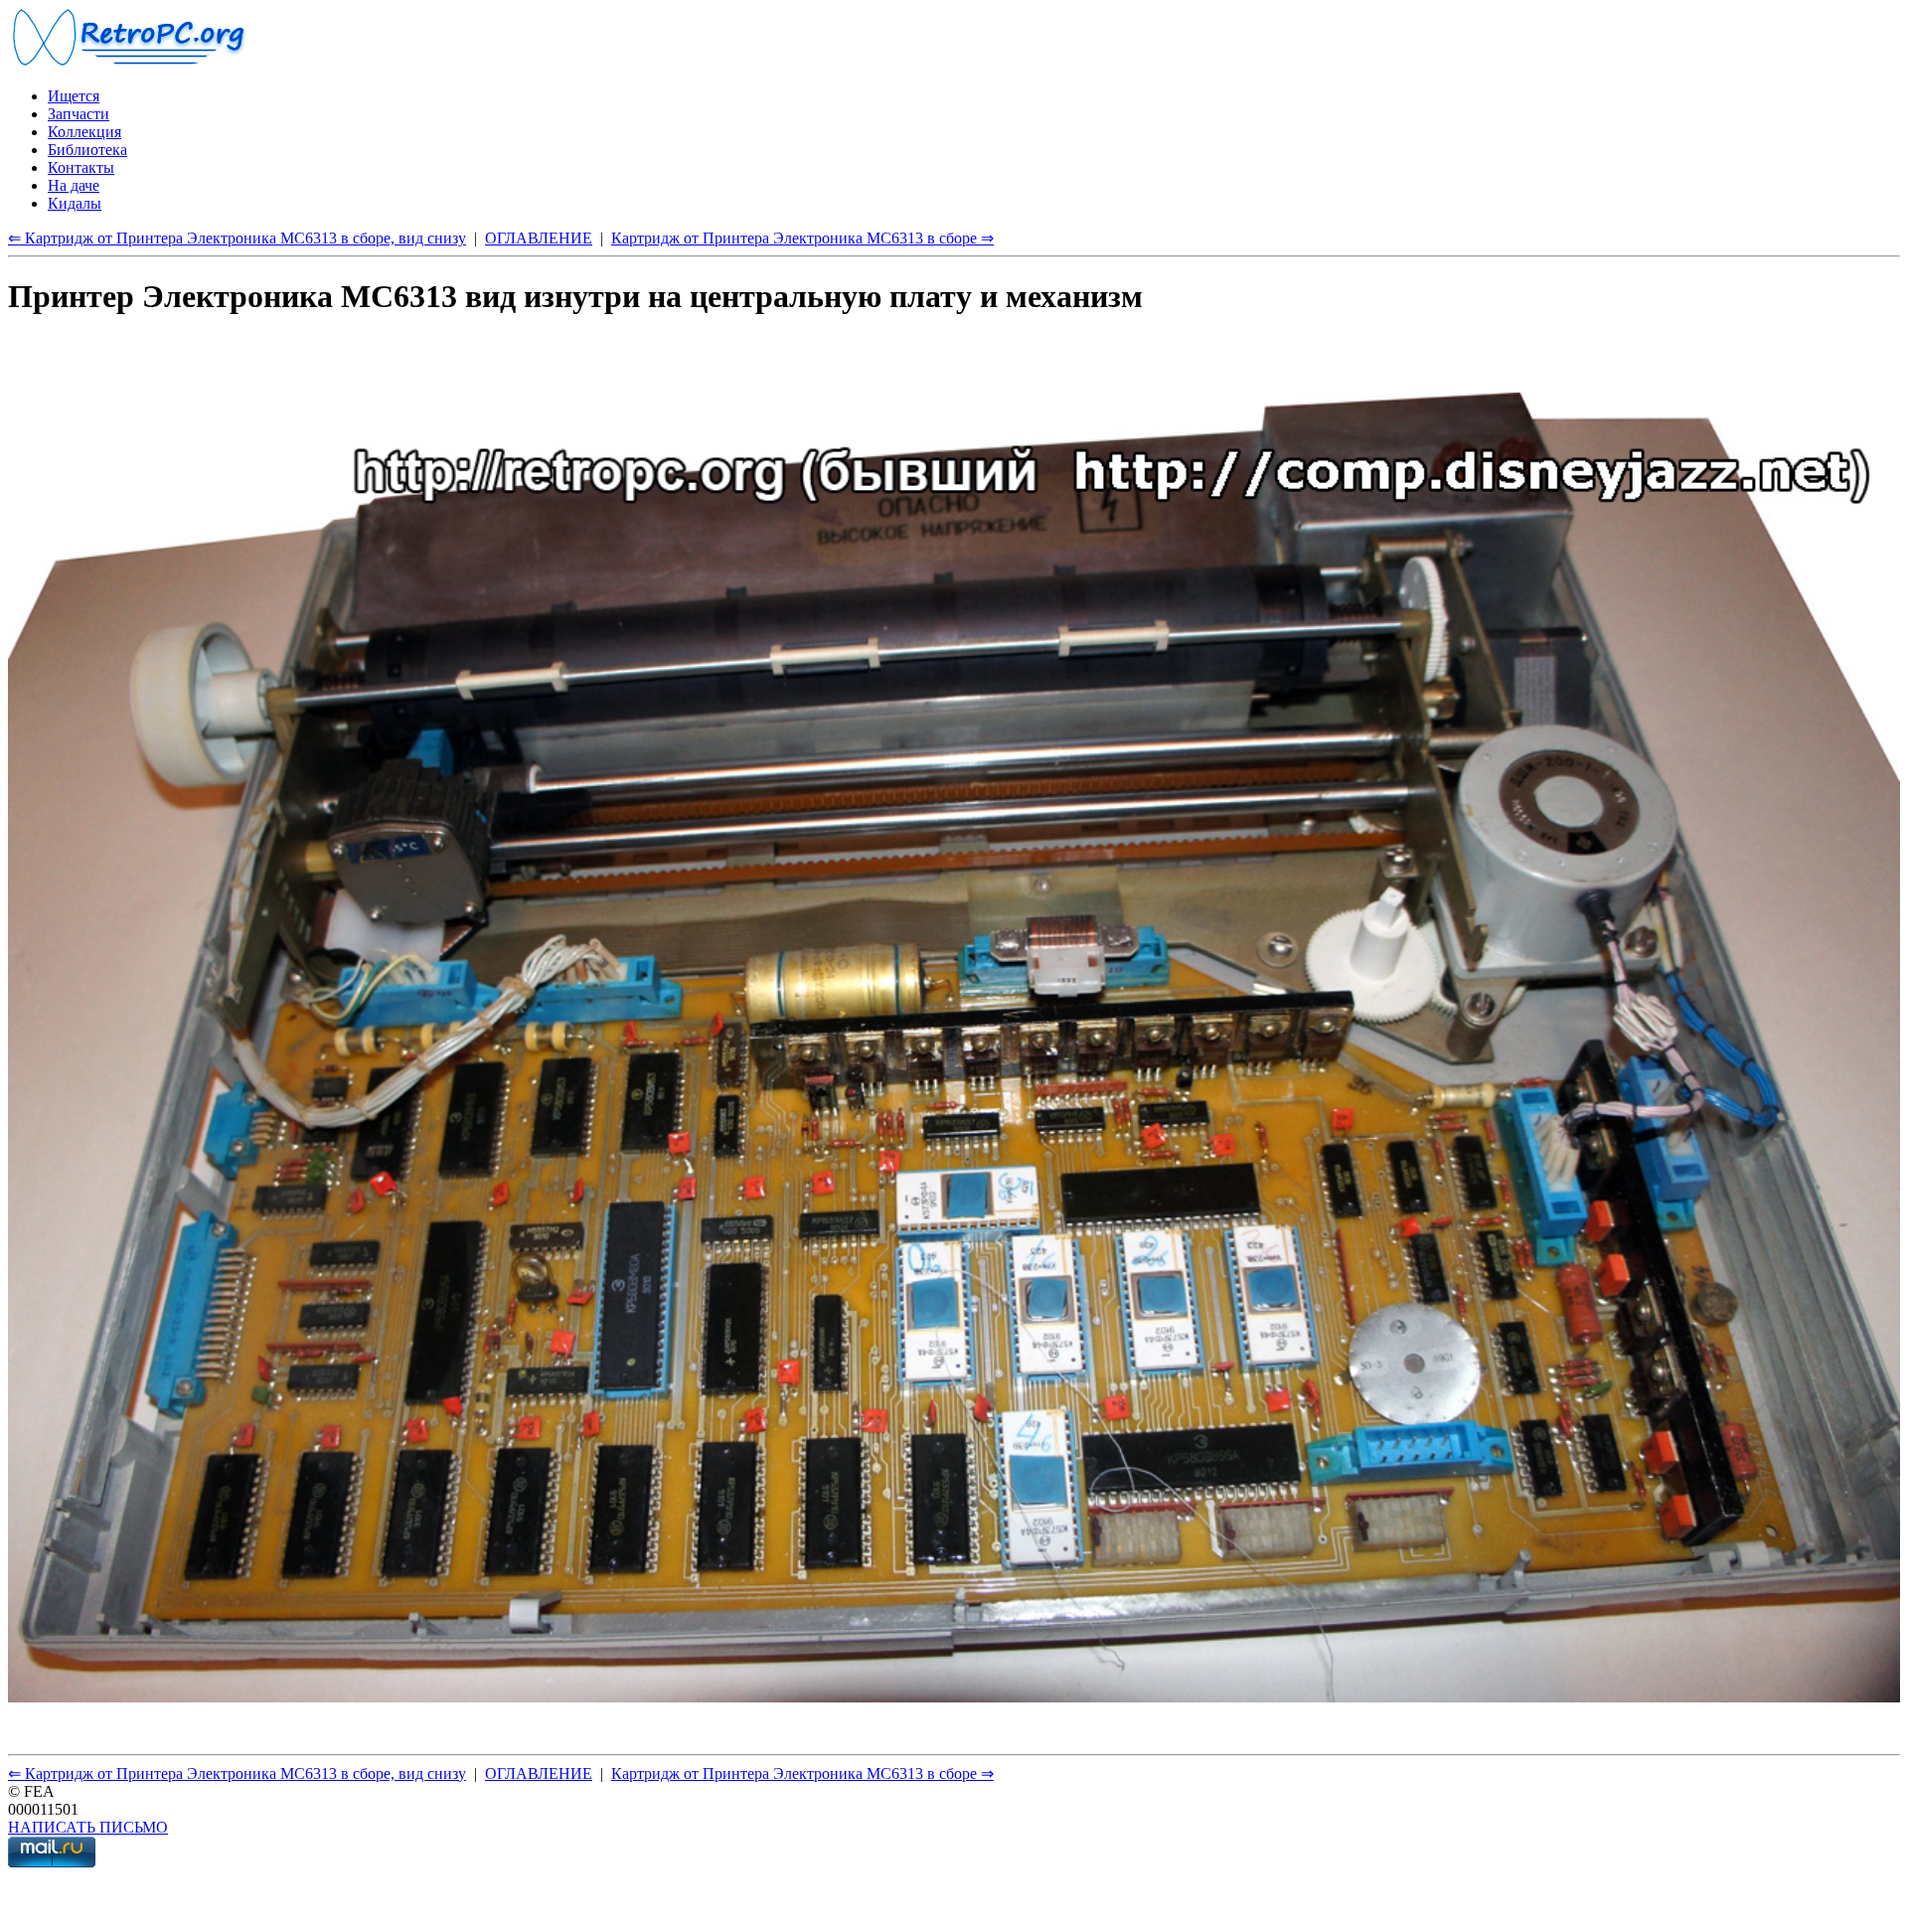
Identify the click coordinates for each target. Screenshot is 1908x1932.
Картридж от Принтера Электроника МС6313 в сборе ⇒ (802, 238)
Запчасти (79, 114)
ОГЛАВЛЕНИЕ (539, 238)
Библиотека (87, 150)
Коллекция (84, 132)
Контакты (81, 167)
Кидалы (75, 203)
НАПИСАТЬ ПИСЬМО (88, 1827)
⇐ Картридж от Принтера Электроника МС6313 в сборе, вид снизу (237, 238)
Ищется (74, 96)
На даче (74, 185)
